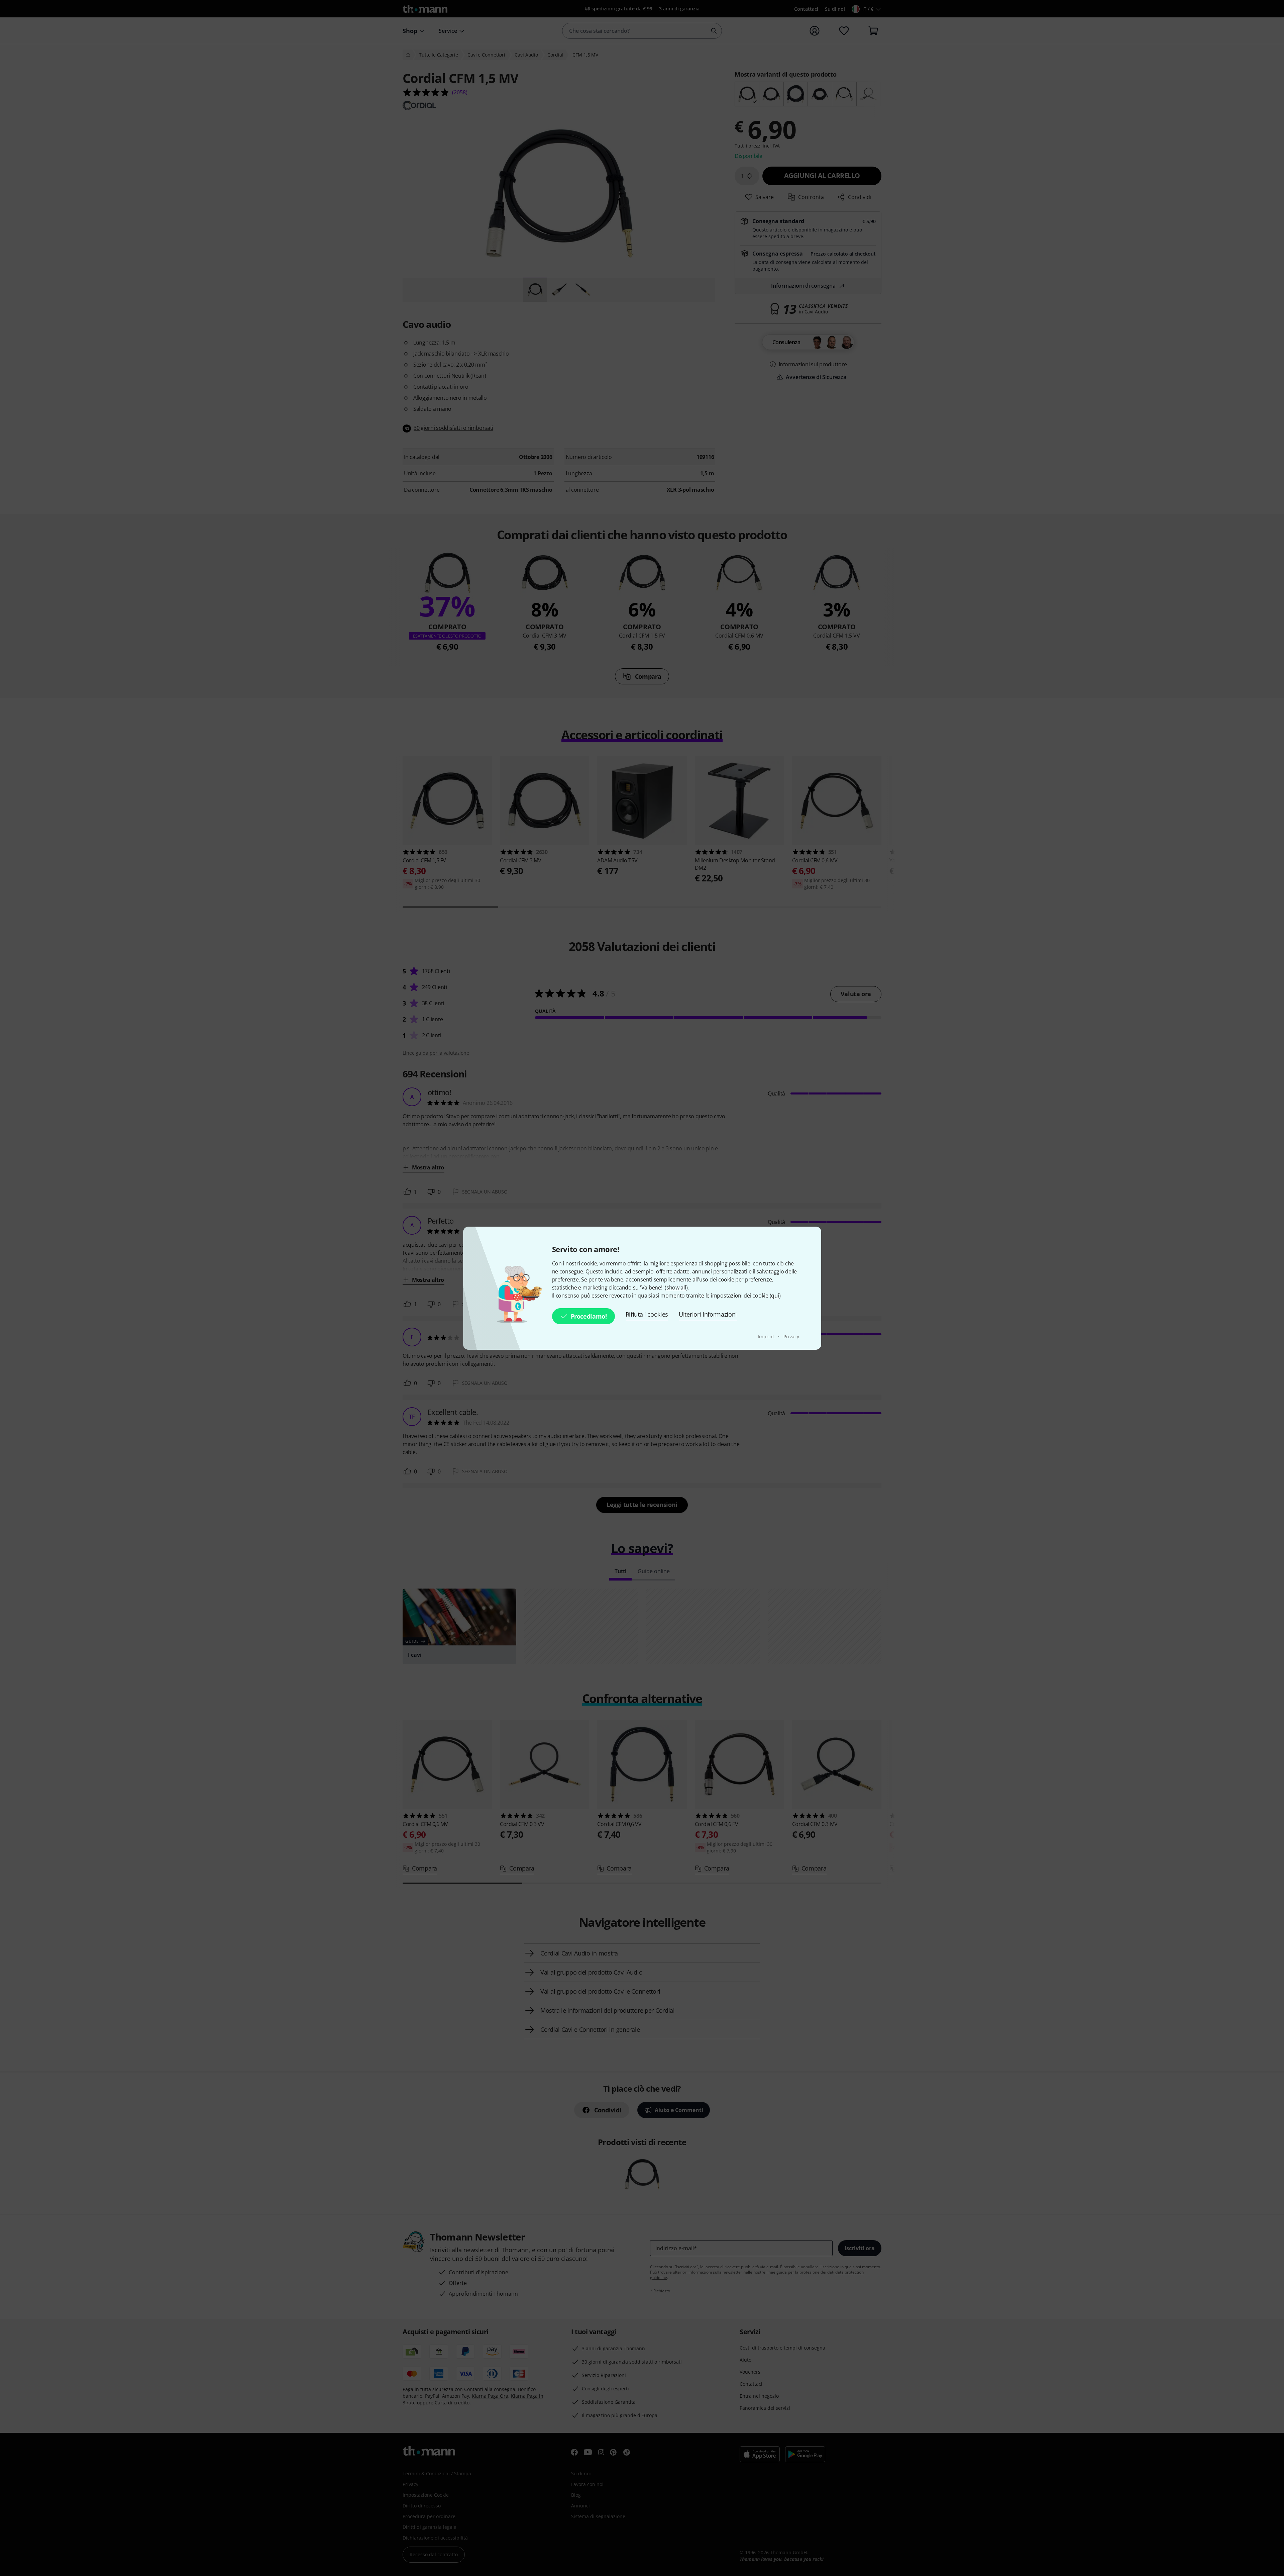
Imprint (767, 1337)
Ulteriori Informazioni (708, 1314)
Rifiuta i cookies (647, 1314)
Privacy (791, 1337)
